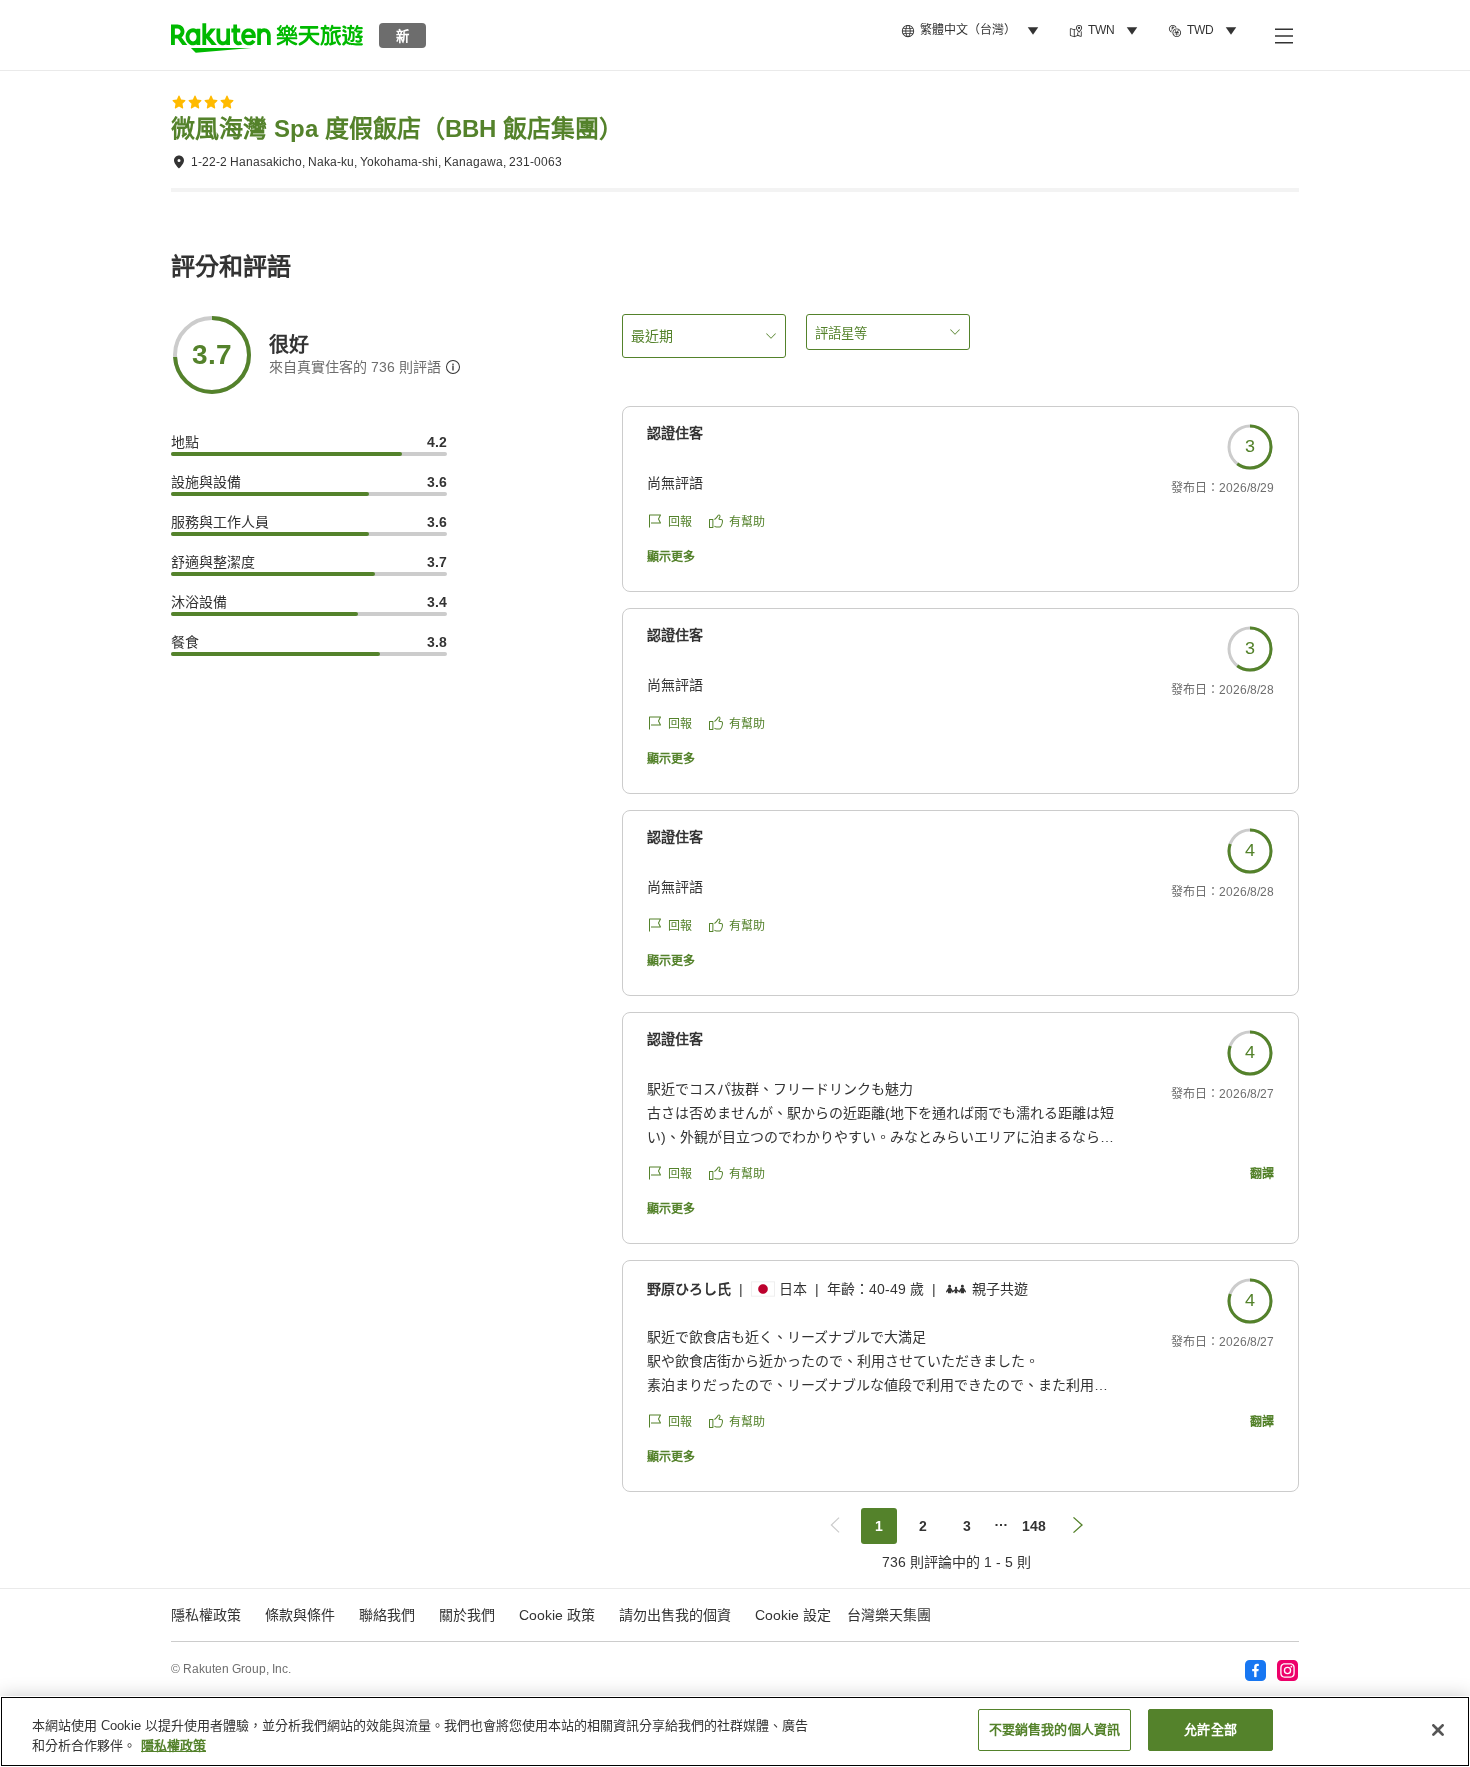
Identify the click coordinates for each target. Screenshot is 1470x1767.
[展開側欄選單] (1283, 35)
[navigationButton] (835, 1526)
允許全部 (1210, 1729)
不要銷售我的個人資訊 (1054, 1729)
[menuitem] (973, 31)
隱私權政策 (173, 1745)
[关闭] (1438, 1730)
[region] (735, 1731)
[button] (267, 35)
